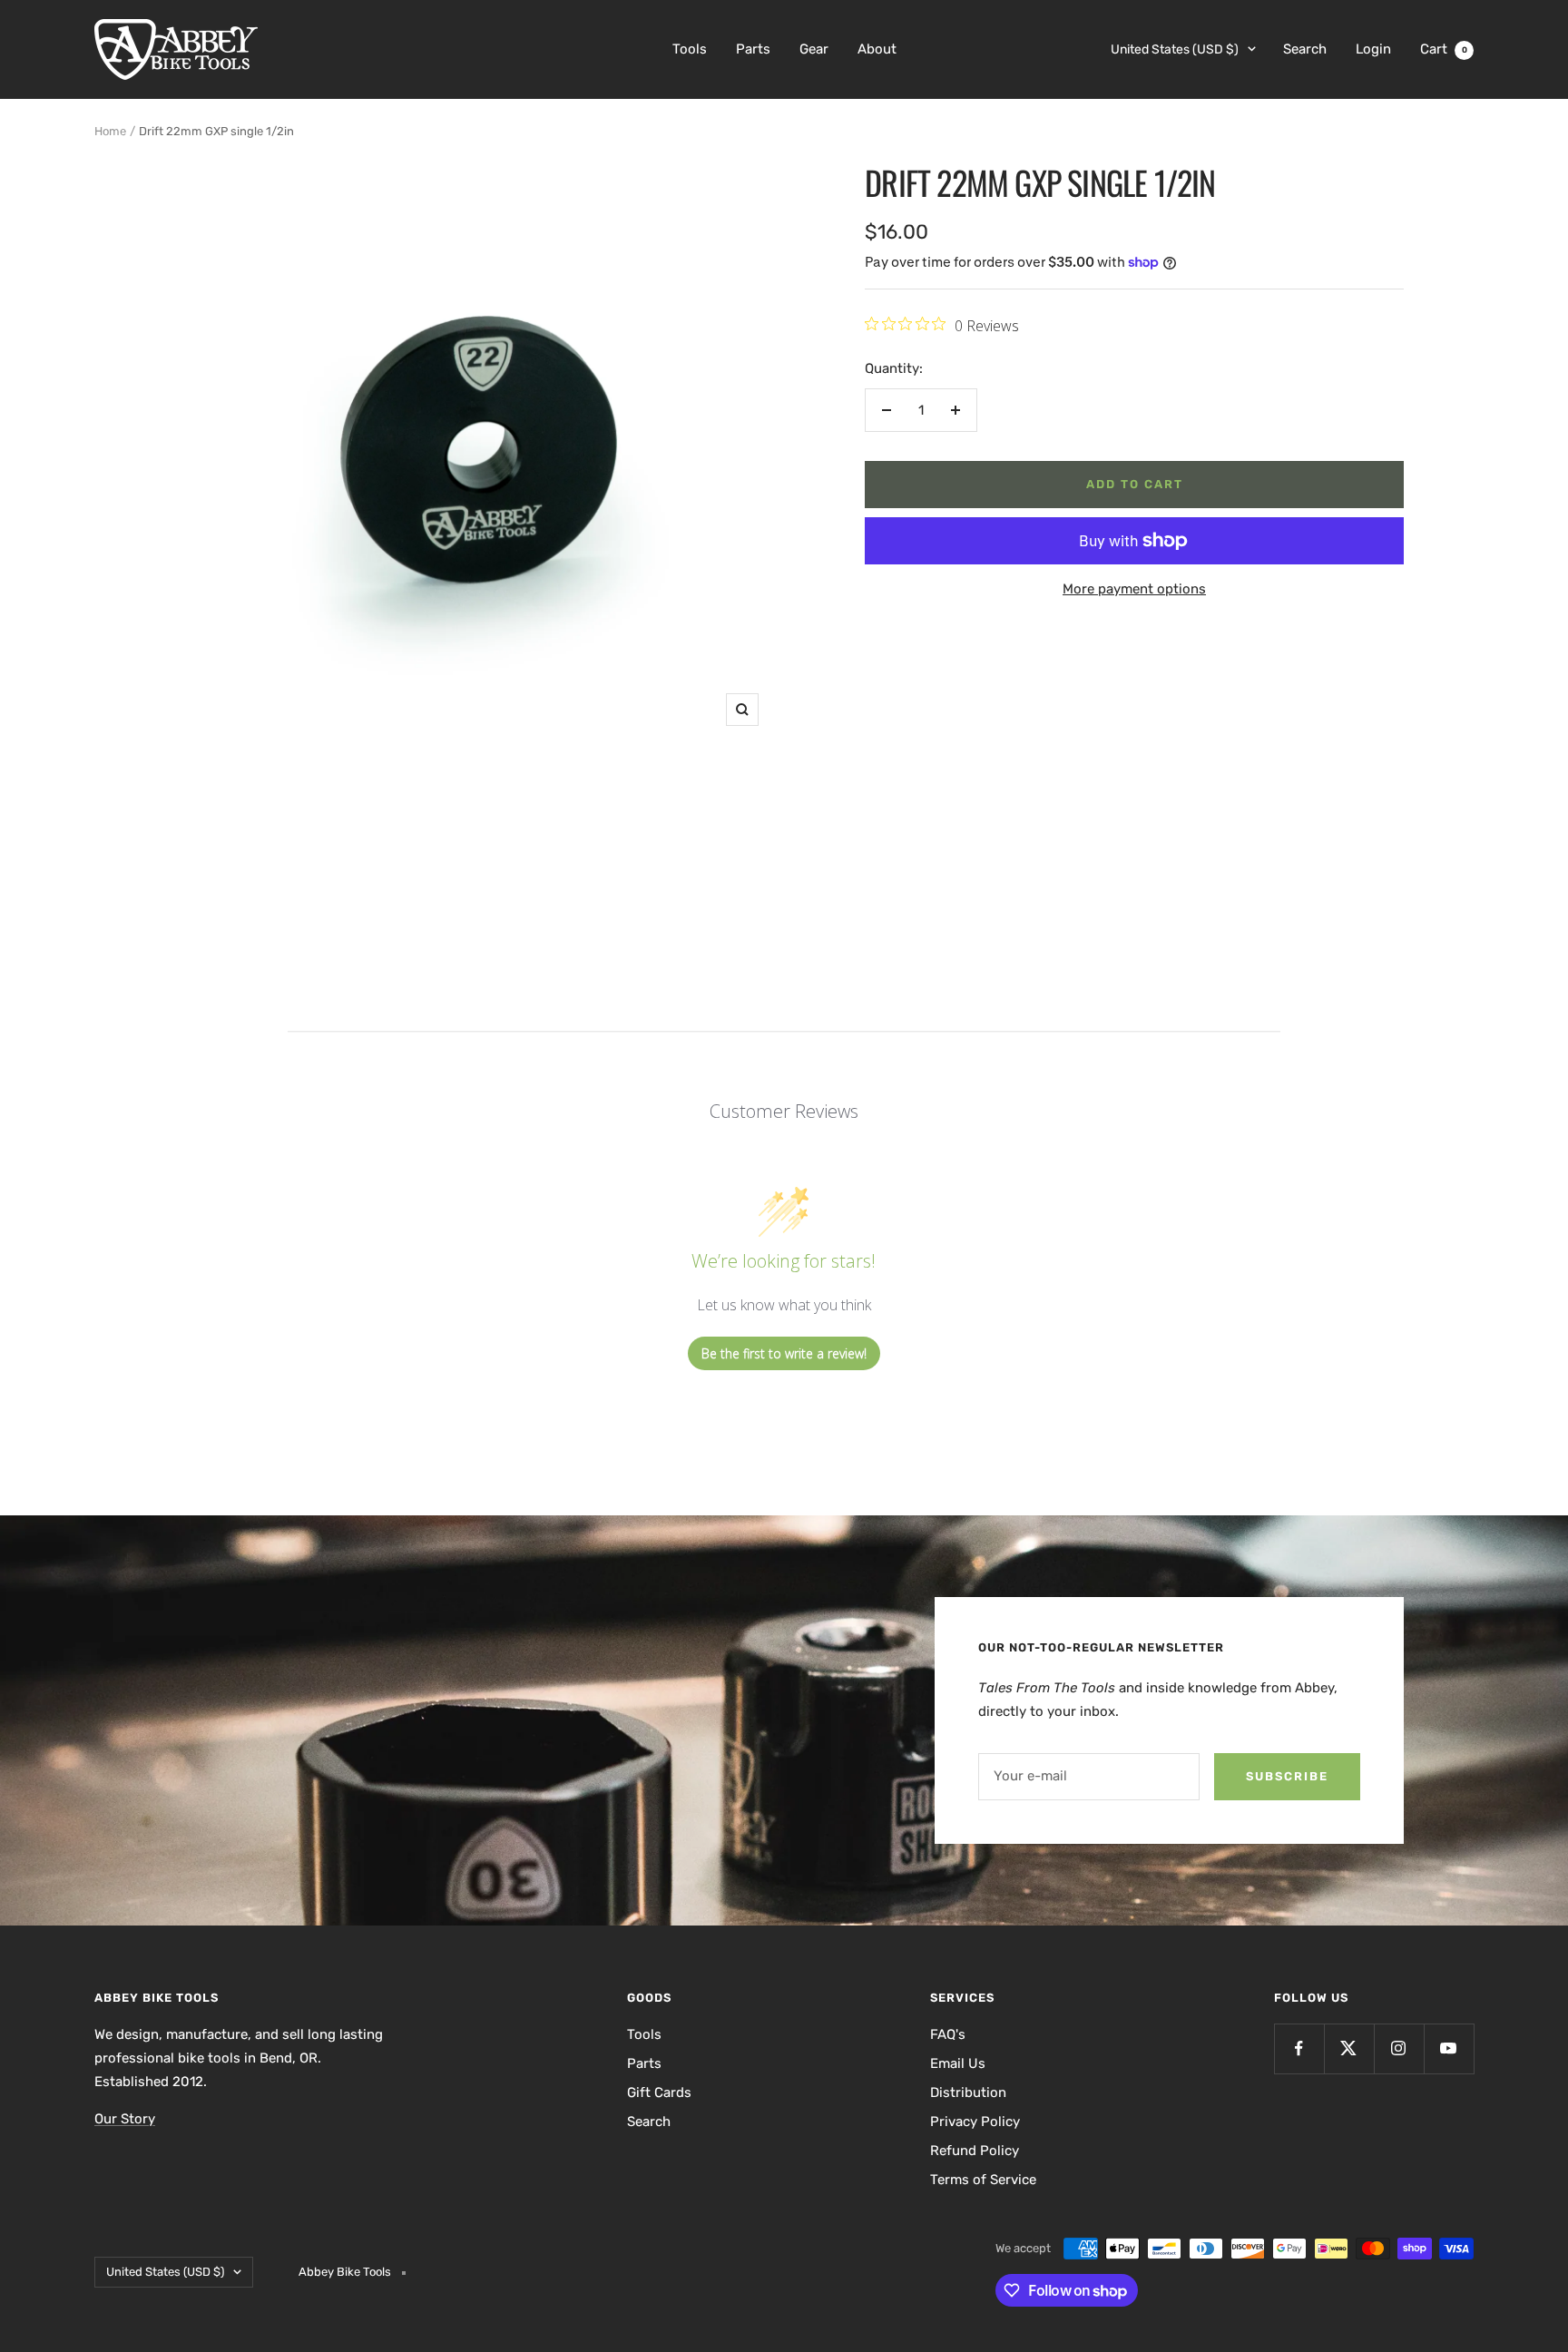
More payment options (1134, 589)
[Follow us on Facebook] (1299, 2048)
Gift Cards (659, 2092)
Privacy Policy (975, 2122)
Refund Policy (975, 2151)
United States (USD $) (1175, 49)
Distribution (968, 2092)
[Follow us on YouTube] (1449, 2048)
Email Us (958, 2063)
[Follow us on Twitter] (1349, 2048)
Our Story (125, 2119)
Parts (753, 49)
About (877, 49)
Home (110, 131)
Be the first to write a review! (784, 1353)
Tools (690, 49)
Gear (814, 49)
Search (1305, 49)
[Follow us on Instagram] (1399, 2048)
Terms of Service (983, 2180)
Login (1373, 49)
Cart (1444, 49)
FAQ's (948, 2034)
